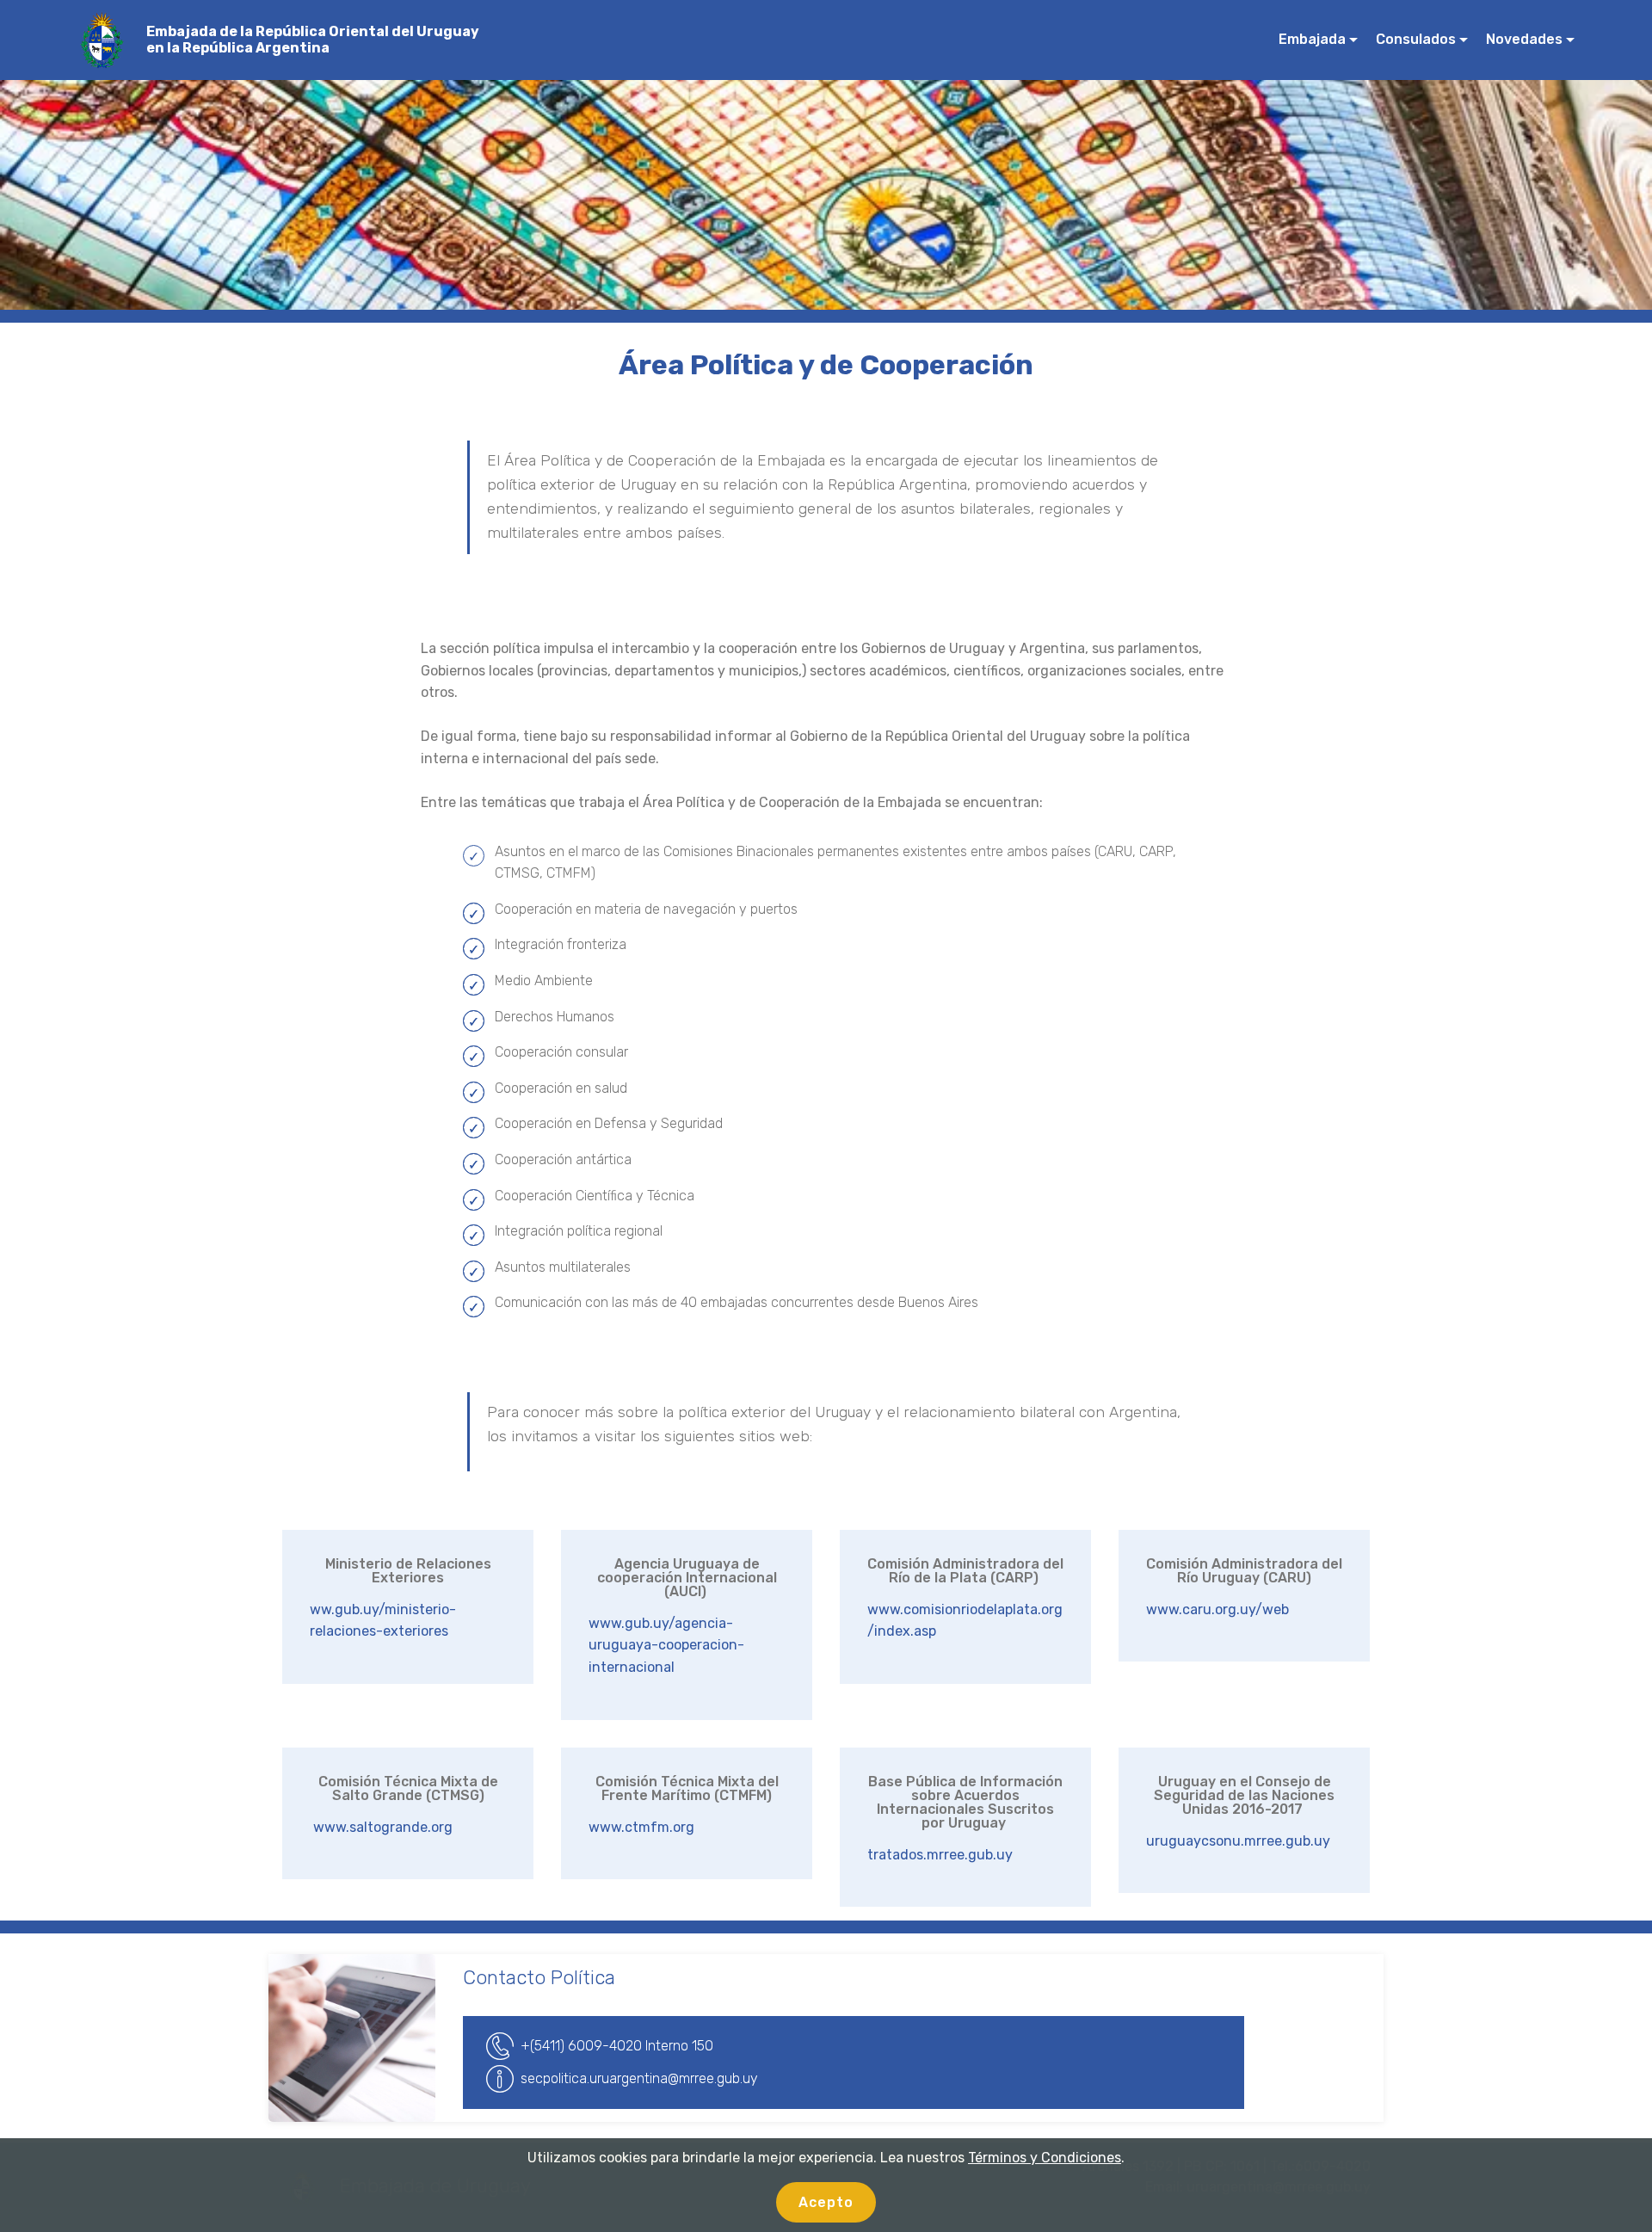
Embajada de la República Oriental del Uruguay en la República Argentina (313, 40)
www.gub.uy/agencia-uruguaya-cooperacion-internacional (666, 1645)
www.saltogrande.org (381, 1827)
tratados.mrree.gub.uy (940, 1855)
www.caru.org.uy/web (1217, 1609)
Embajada (1312, 39)
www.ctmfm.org (641, 1827)
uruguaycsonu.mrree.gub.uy (1238, 1841)
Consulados (1416, 39)
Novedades (1524, 39)
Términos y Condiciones (1045, 2158)
